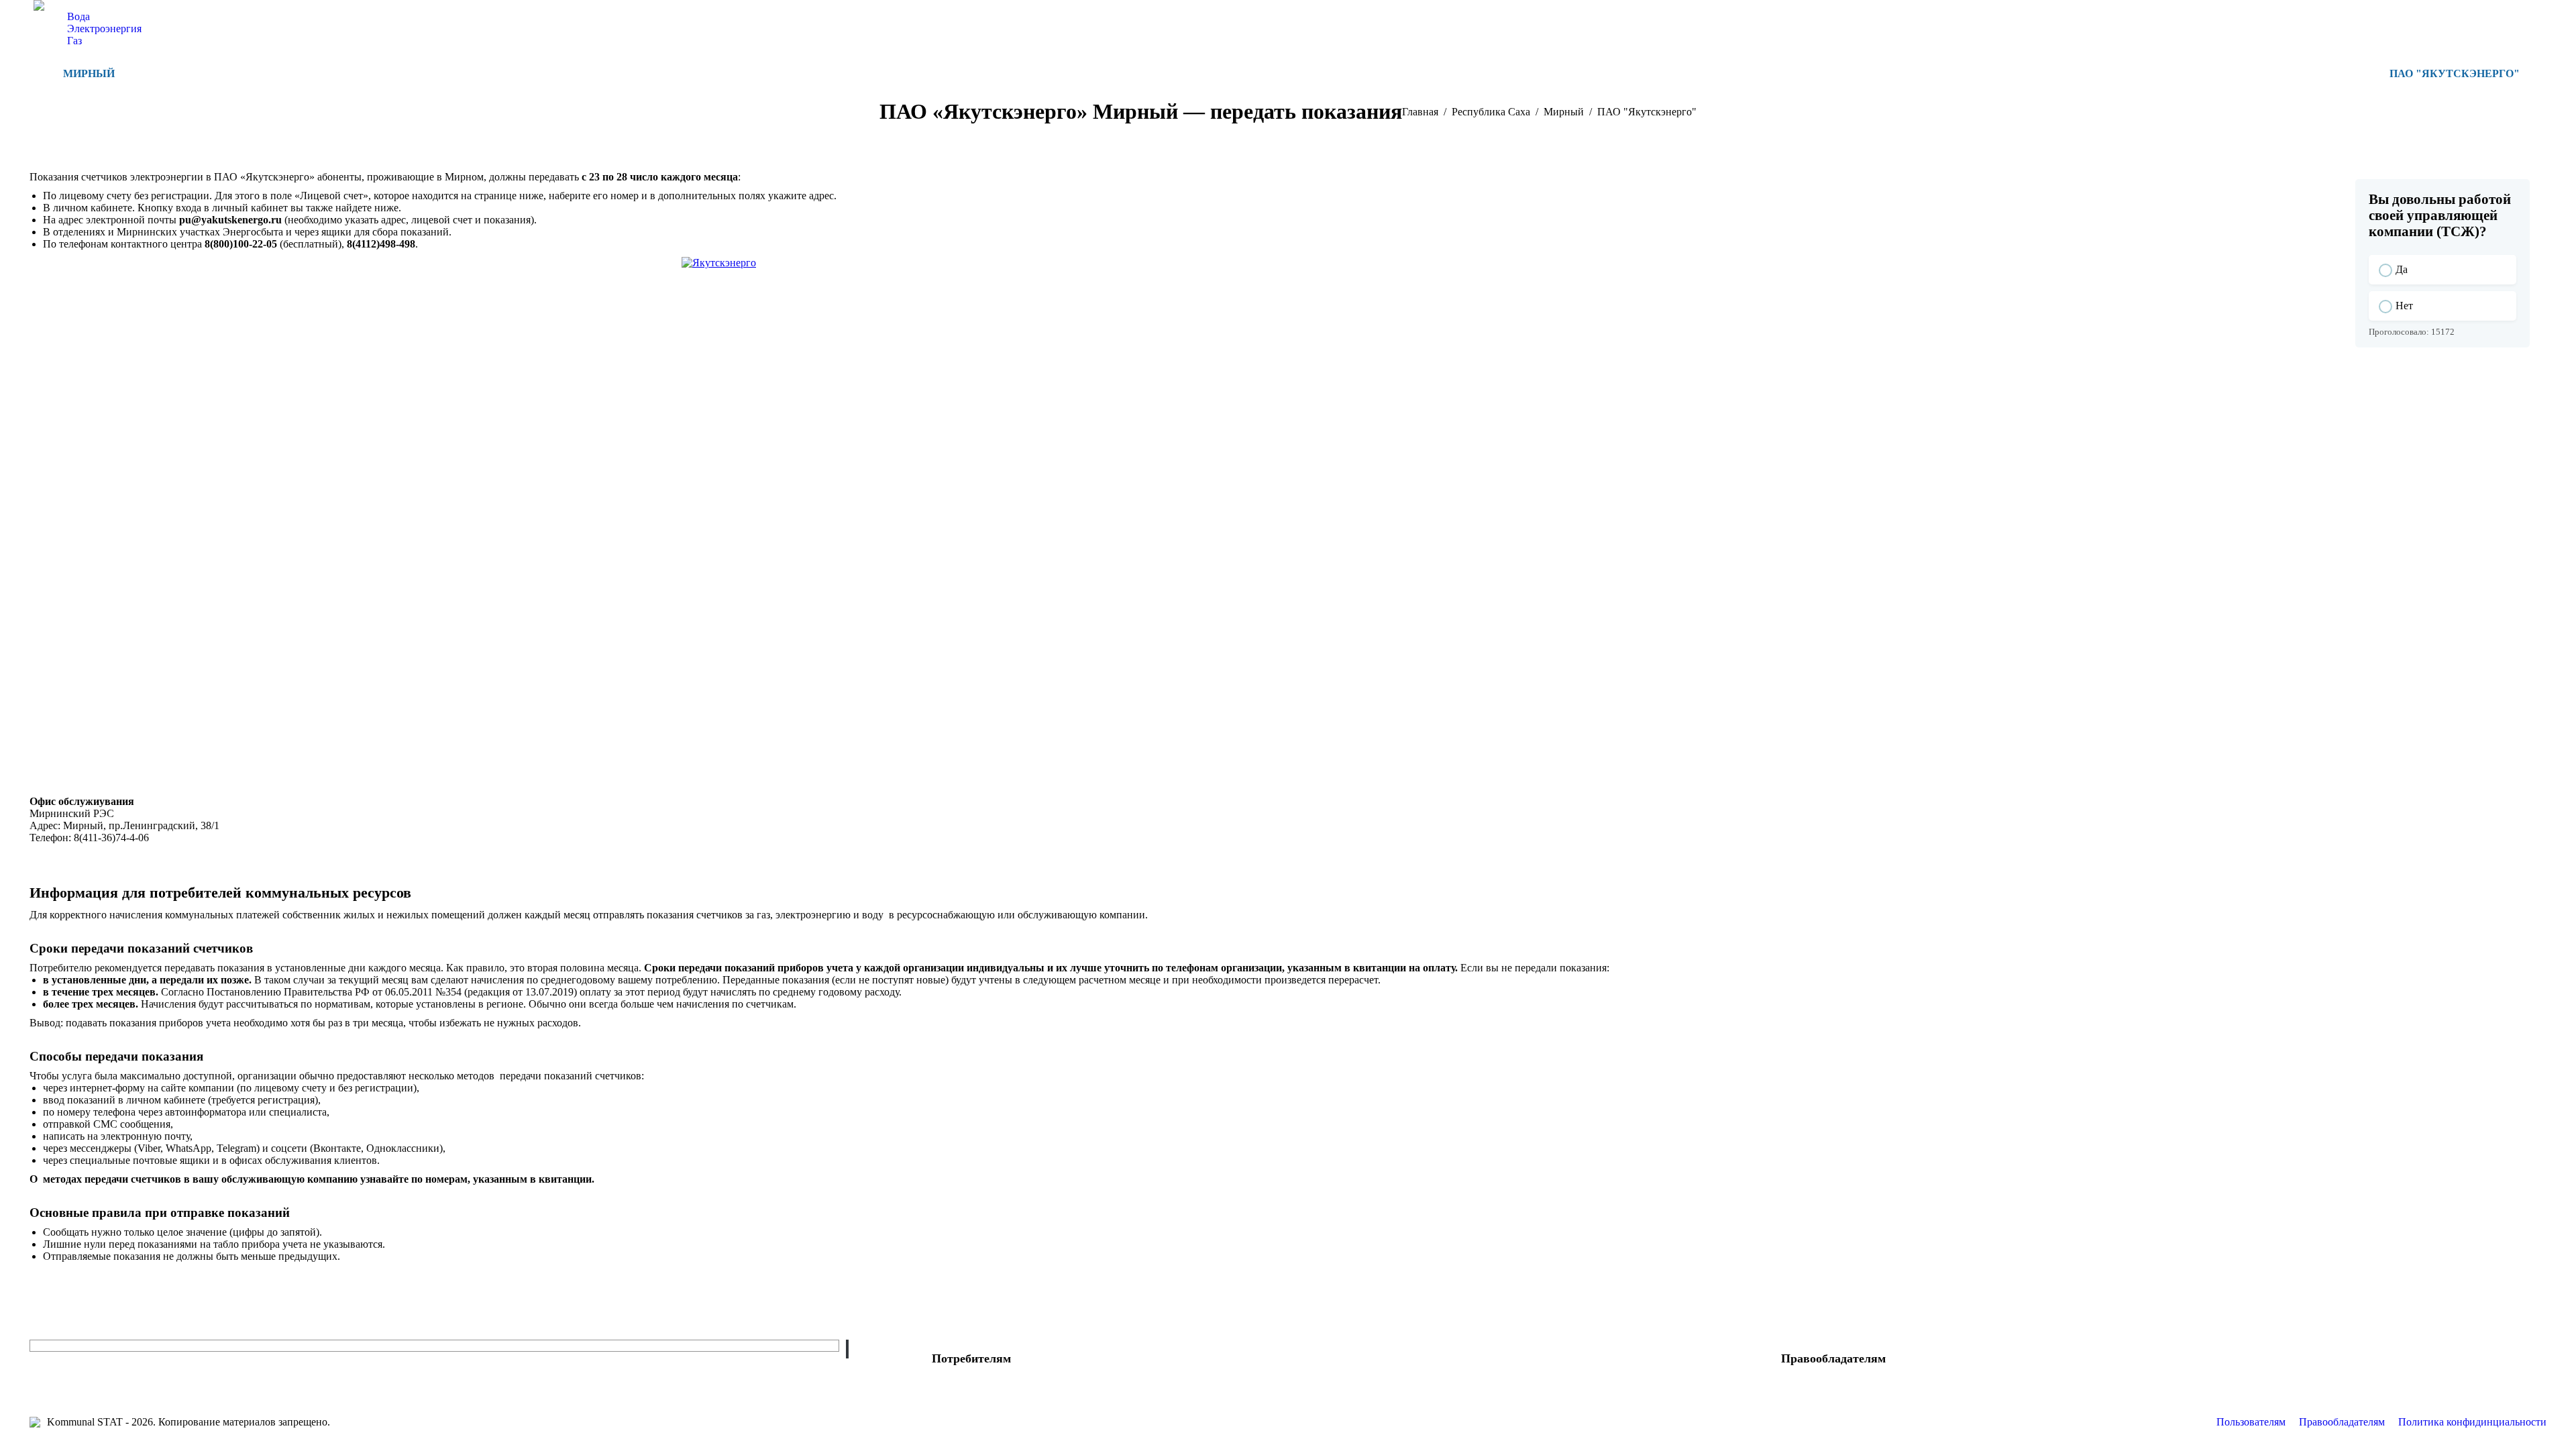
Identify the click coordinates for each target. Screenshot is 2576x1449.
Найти (847, 1349)
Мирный (89, 73)
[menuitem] (78, 17)
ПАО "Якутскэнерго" (2455, 73)
